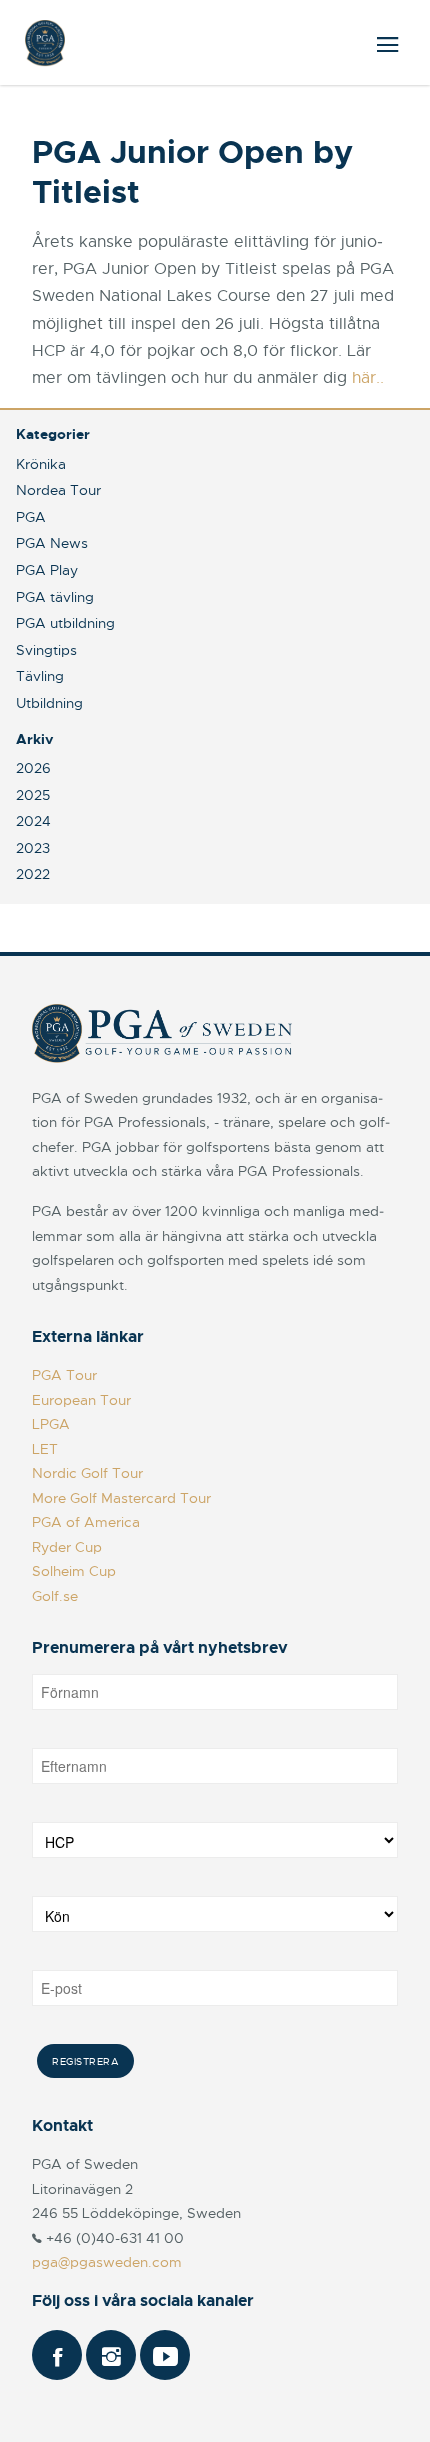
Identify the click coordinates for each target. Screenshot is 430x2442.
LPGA (51, 1424)
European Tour (81, 1400)
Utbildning (49, 703)
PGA (31, 517)
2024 (33, 821)
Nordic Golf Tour (87, 1473)
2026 (33, 768)
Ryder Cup (67, 1547)
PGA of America (86, 1522)
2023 (33, 848)
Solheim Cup (74, 1571)
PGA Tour (64, 1375)
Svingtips (46, 650)
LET (45, 1449)
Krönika (41, 464)
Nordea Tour (58, 490)
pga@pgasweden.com (107, 2262)
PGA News (52, 543)
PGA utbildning (65, 623)
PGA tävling (55, 597)
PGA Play (47, 570)
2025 (33, 795)
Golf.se (55, 1596)
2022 (33, 874)
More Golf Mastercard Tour (121, 1498)
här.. (368, 378)
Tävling (40, 676)
